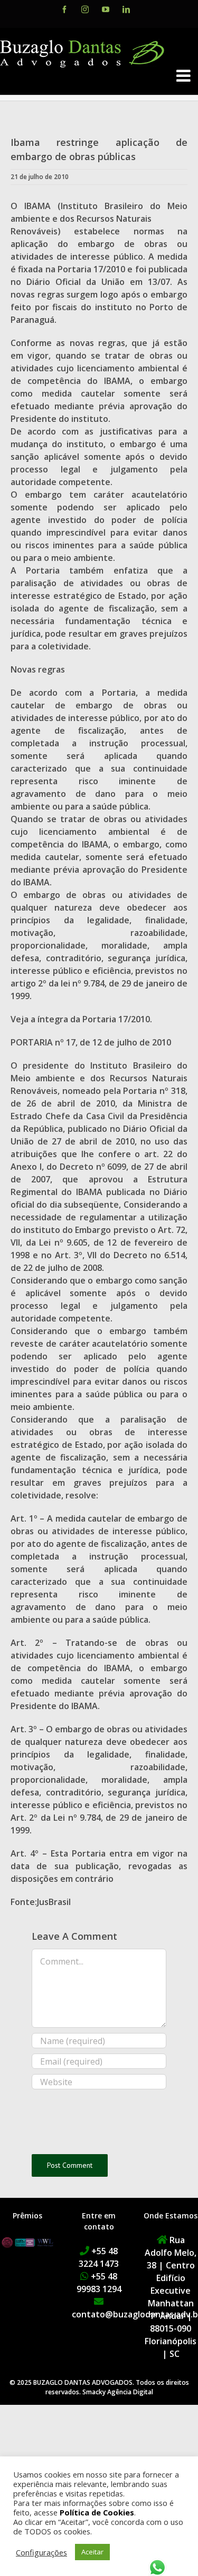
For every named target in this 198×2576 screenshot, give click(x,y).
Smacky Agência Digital (118, 2392)
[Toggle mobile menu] (185, 76)
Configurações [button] (41, 2552)
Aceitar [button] (92, 2552)
